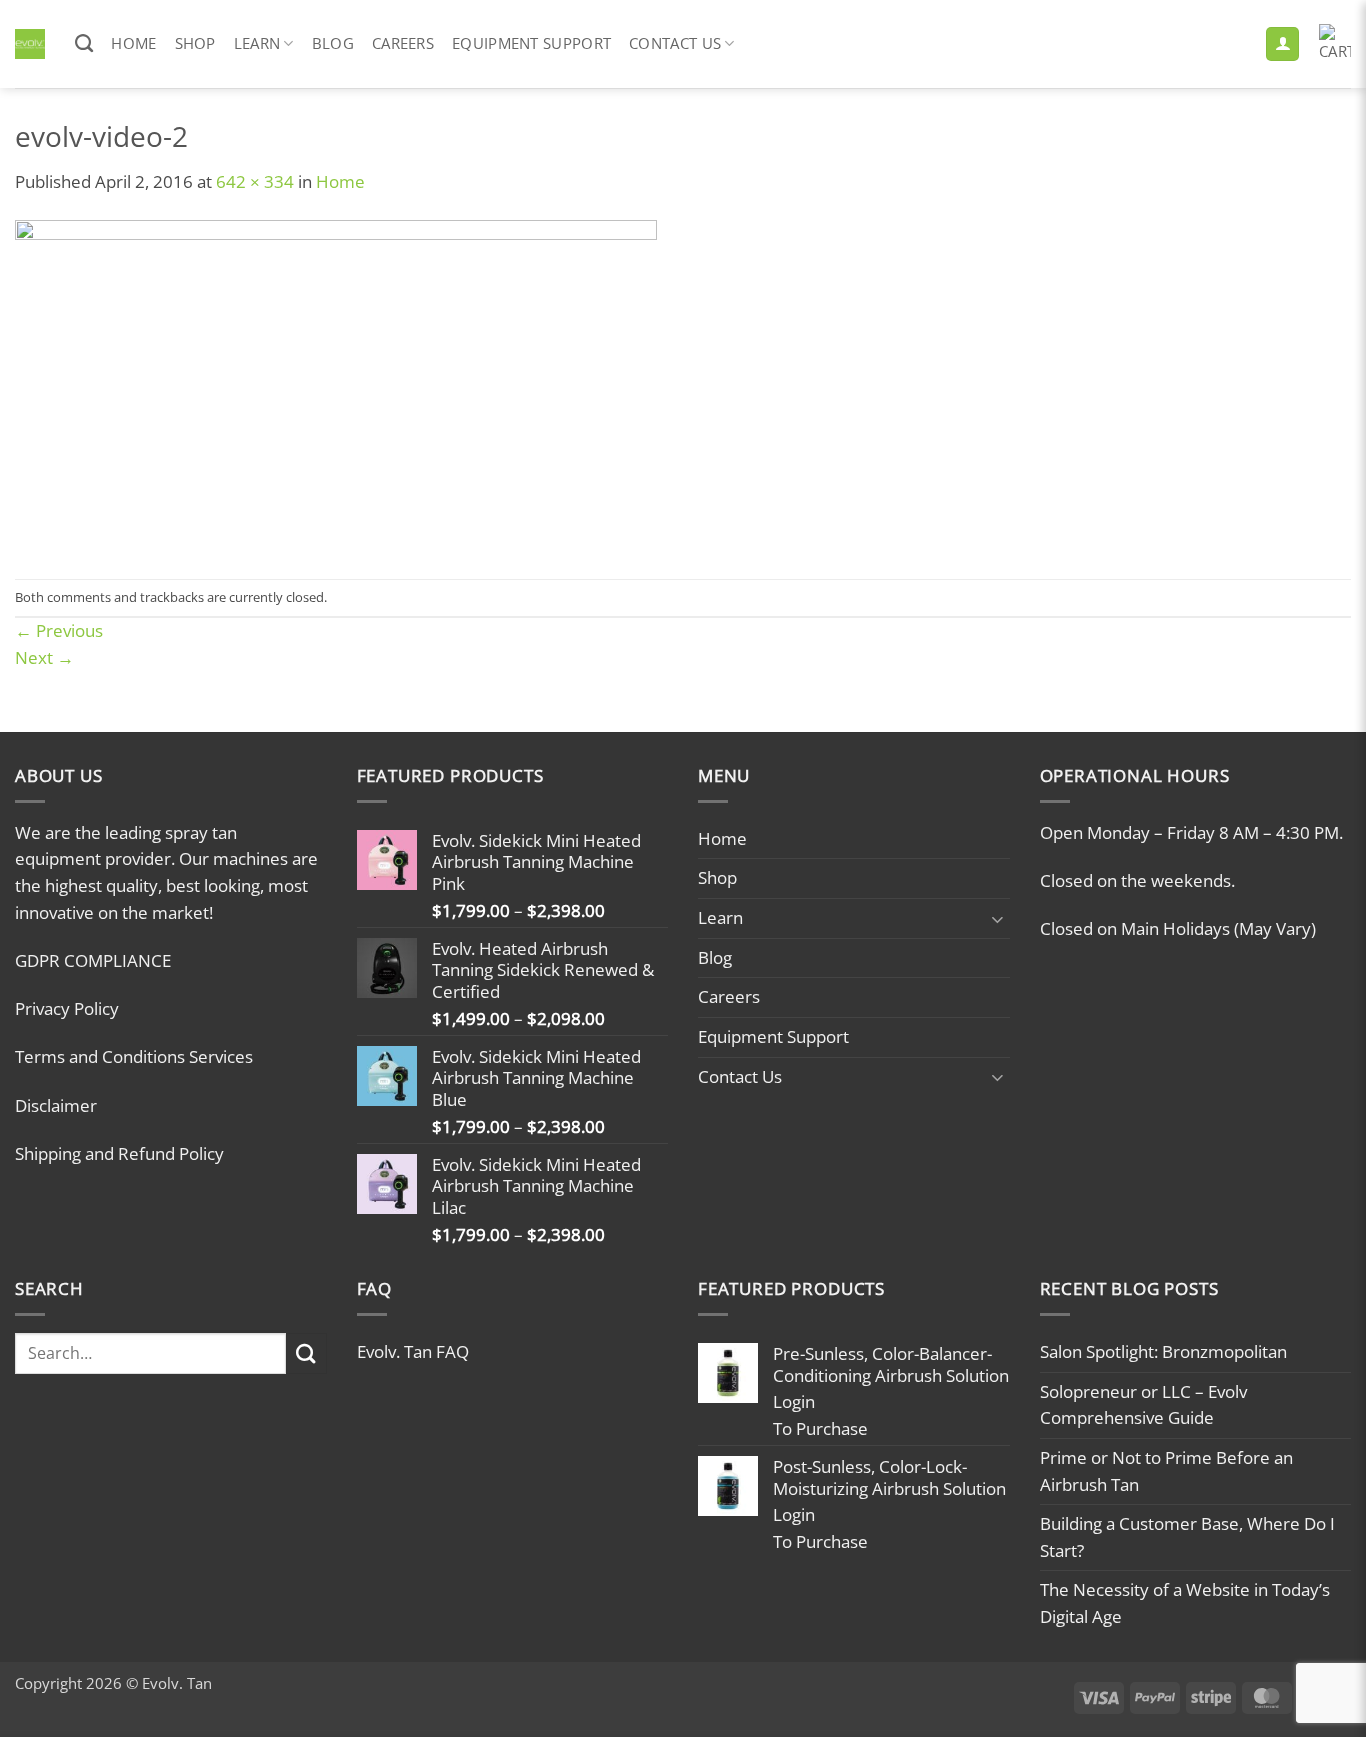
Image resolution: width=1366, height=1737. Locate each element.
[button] (1282, 44)
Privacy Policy (67, 1008)
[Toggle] (998, 918)
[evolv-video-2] (336, 385)
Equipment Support (531, 43)
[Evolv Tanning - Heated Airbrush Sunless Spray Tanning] (30, 44)
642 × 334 (255, 181)
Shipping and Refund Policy (119, 1153)
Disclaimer (56, 1105)
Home (133, 43)
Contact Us (675, 43)
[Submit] (306, 1353)
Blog (333, 43)
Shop (195, 43)
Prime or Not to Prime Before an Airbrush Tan (1166, 1471)
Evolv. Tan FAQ (413, 1351)
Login (794, 1402)
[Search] (84, 44)
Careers (403, 43)
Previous (59, 630)
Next (44, 657)
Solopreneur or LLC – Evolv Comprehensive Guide (1143, 1405)
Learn (257, 43)
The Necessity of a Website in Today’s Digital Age (1185, 1603)
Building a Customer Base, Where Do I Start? (1187, 1537)
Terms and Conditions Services (134, 1056)
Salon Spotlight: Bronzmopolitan (1163, 1351)
